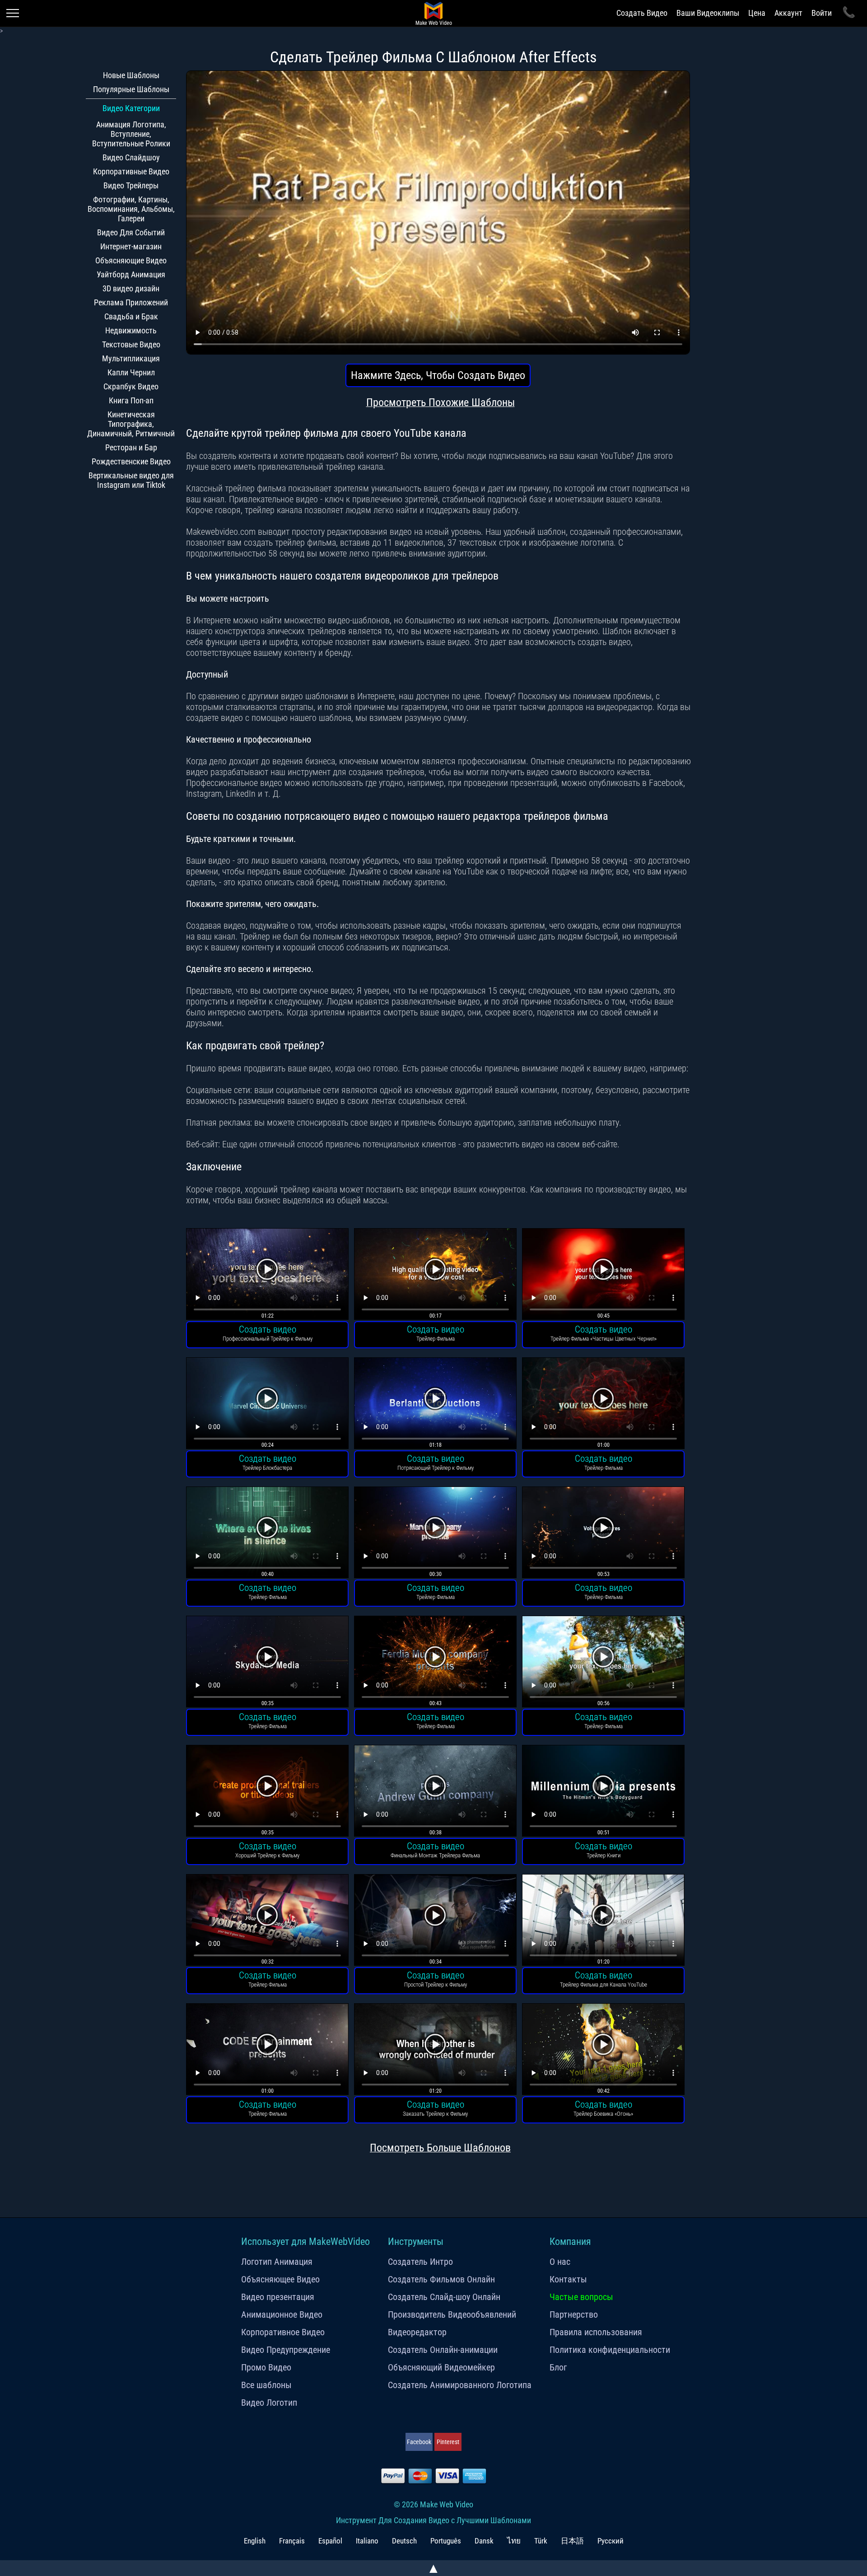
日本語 (572, 2541)
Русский (611, 2541)
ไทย (514, 2541)
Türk (541, 2541)
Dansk (484, 2541)
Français (292, 2541)
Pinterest (448, 2442)
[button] (267, 1275)
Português (446, 2541)
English (255, 2541)
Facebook (419, 2442)
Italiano (367, 2541)
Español (330, 2541)
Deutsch (404, 2541)
